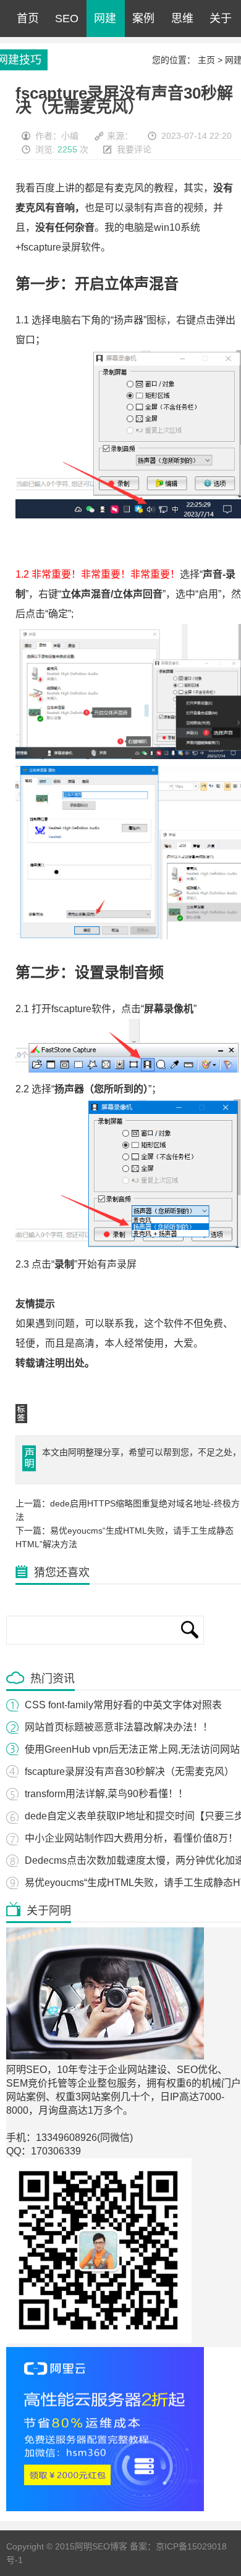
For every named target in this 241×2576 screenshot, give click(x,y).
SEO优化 (67, 25)
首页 (28, 19)
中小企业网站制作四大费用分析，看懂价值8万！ (131, 1838)
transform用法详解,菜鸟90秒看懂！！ (106, 1794)
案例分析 (143, 25)
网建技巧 (105, 25)
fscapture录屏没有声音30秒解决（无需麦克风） (129, 1772)
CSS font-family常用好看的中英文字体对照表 (123, 1705)
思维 (182, 19)
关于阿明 (221, 25)
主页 (206, 60)
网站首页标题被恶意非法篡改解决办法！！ (119, 1727)
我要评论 (134, 149)
